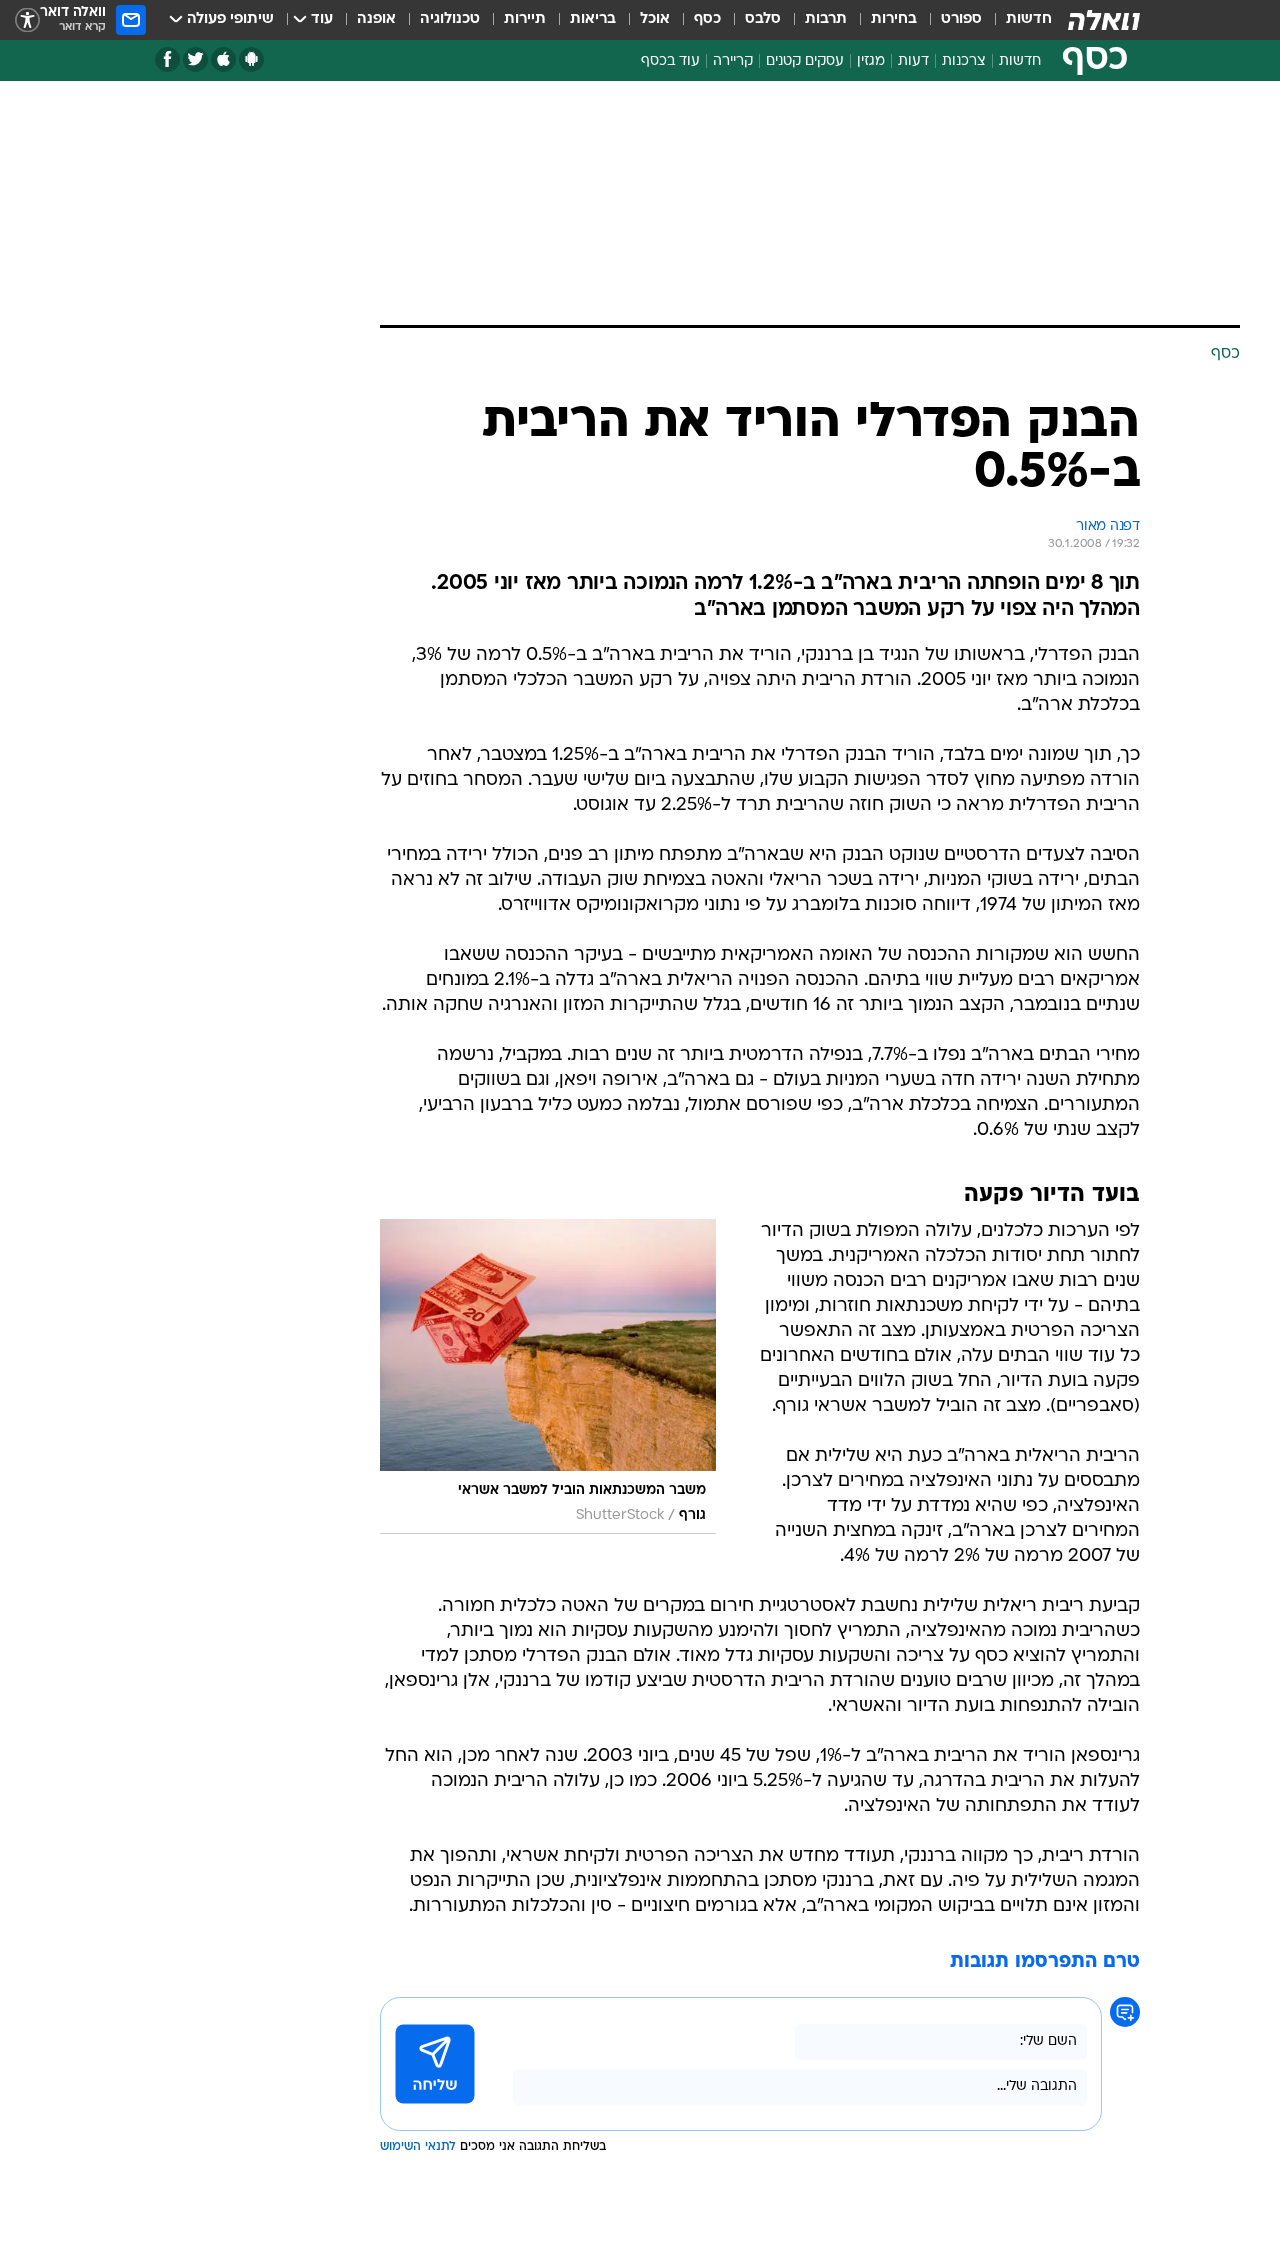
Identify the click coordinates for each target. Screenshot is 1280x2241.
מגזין (871, 61)
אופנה (376, 19)
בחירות (894, 19)
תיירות (525, 19)
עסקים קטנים (805, 61)
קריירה (733, 61)
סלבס (763, 19)
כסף (707, 19)
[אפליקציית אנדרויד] (251, 59)
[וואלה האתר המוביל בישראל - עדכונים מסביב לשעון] (1104, 20)
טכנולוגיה (450, 19)
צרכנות (964, 61)
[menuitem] (1017, 20)
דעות (913, 61)
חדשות (1029, 19)
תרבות (826, 19)
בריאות (593, 19)
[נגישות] (27, 20)
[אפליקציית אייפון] (223, 59)
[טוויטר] (195, 59)
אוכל (655, 19)
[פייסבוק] (167, 59)
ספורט (961, 19)
